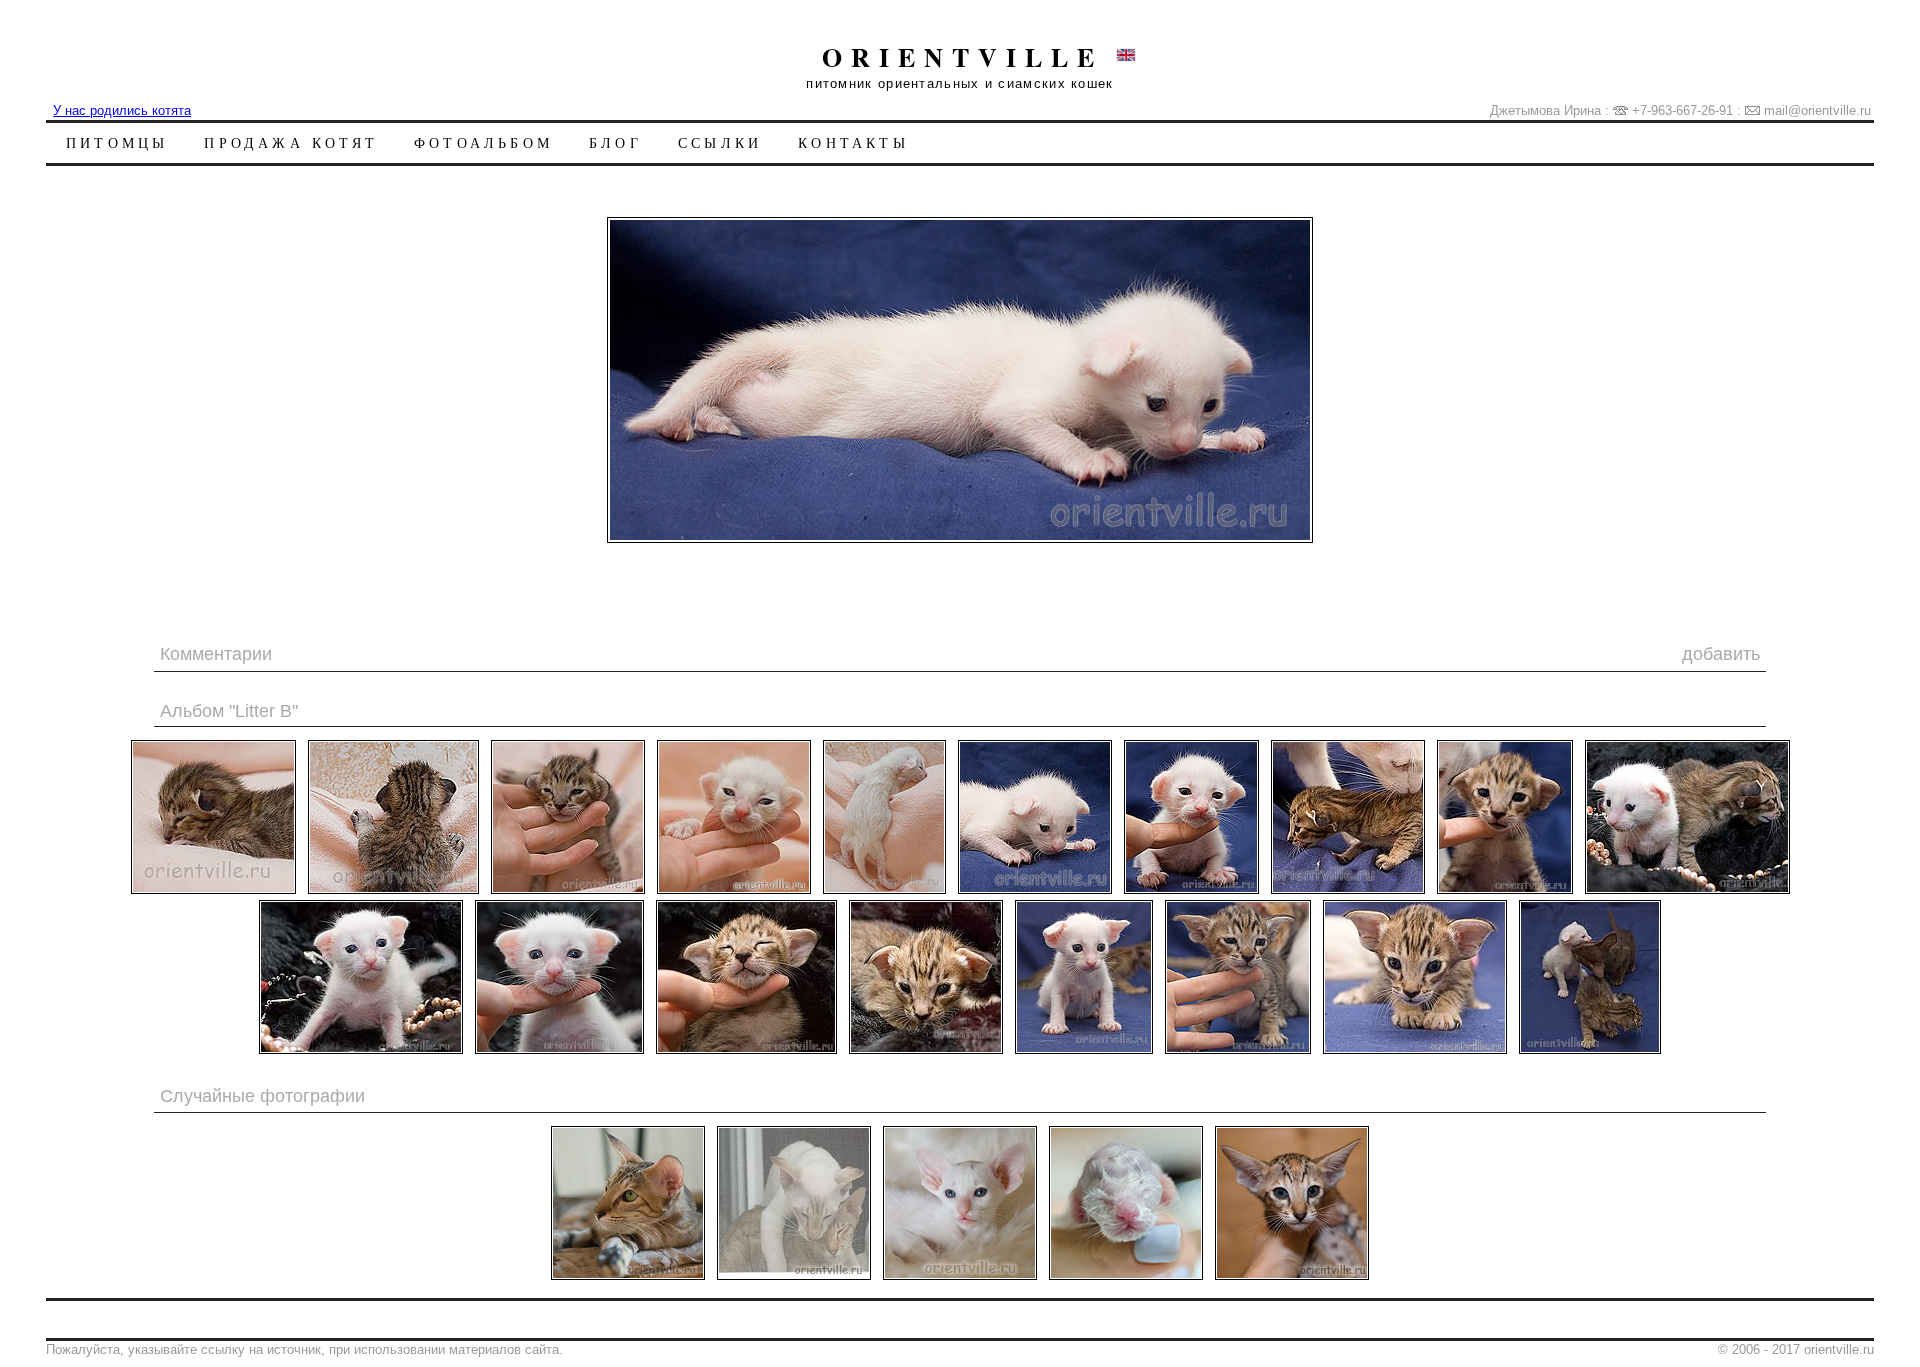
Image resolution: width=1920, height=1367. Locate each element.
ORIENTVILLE (962, 57)
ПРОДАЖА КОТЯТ (291, 142)
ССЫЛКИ (720, 142)
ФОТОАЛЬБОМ (483, 142)
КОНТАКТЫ (853, 142)
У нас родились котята (122, 110)
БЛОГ (615, 142)
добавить (1721, 654)
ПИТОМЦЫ (117, 142)
